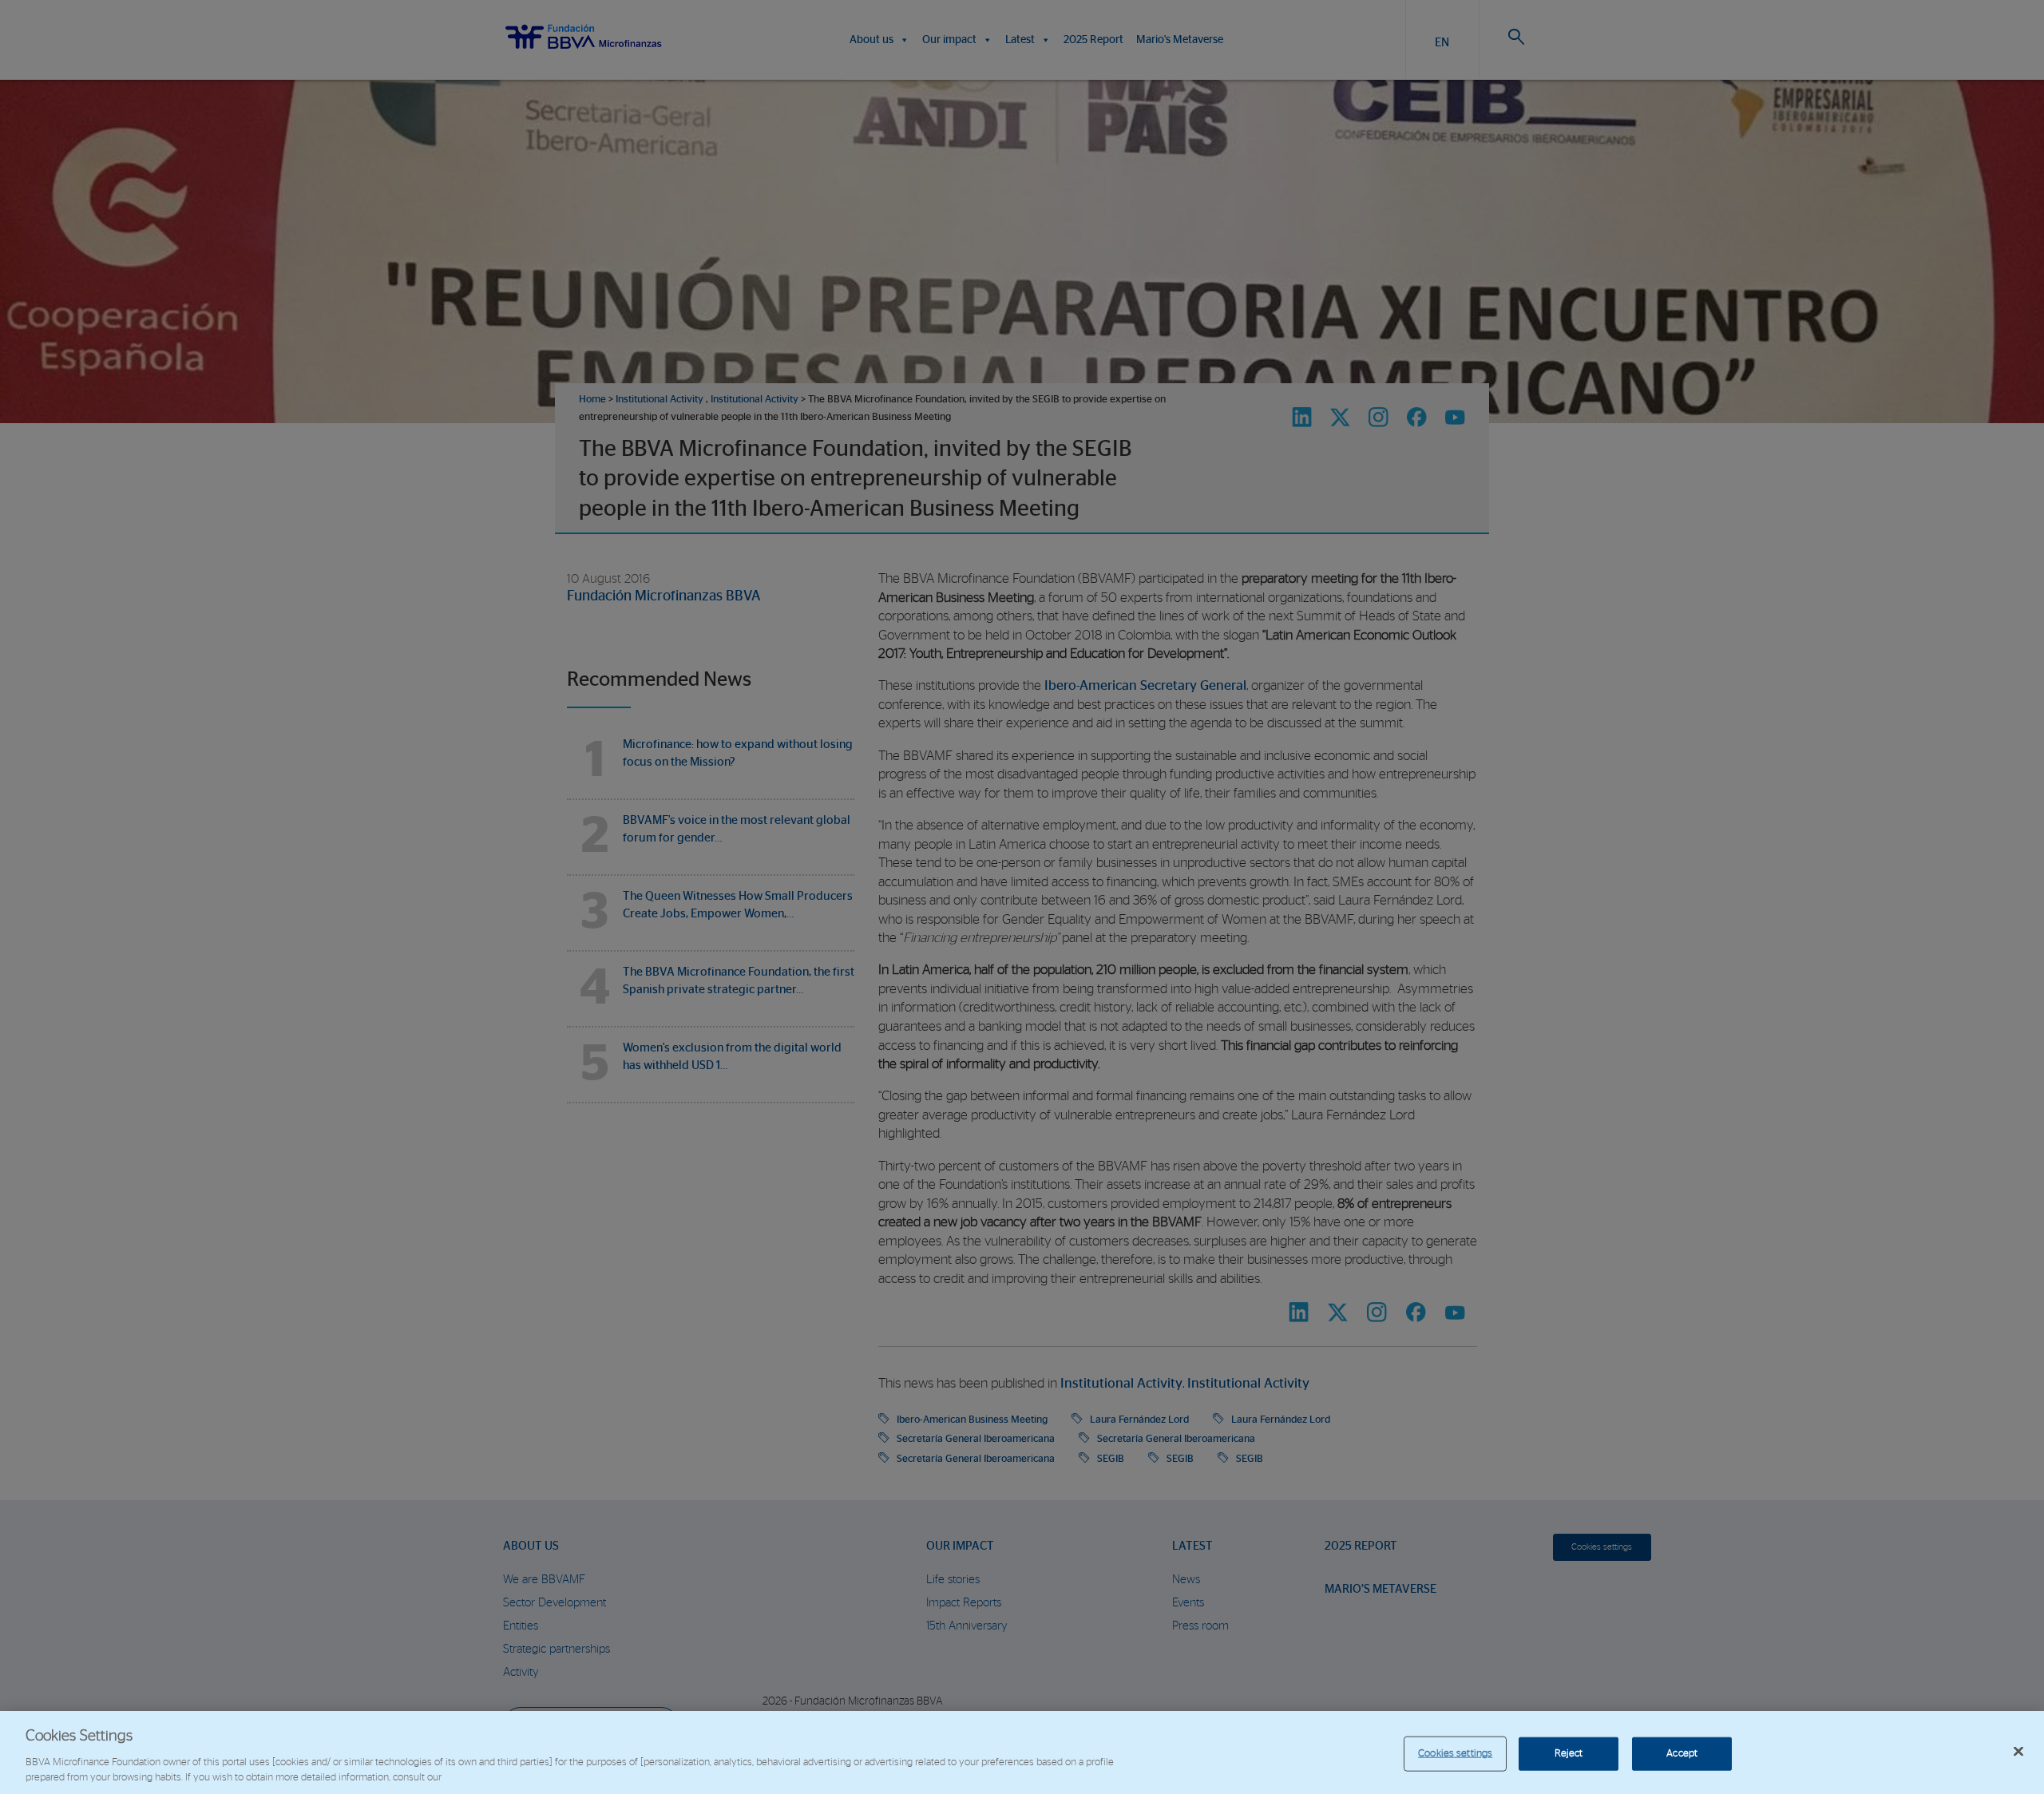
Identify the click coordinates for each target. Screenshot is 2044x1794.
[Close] (2018, 1752)
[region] (1022, 1752)
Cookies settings (1455, 1754)
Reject (1569, 1754)
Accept (1682, 1754)
